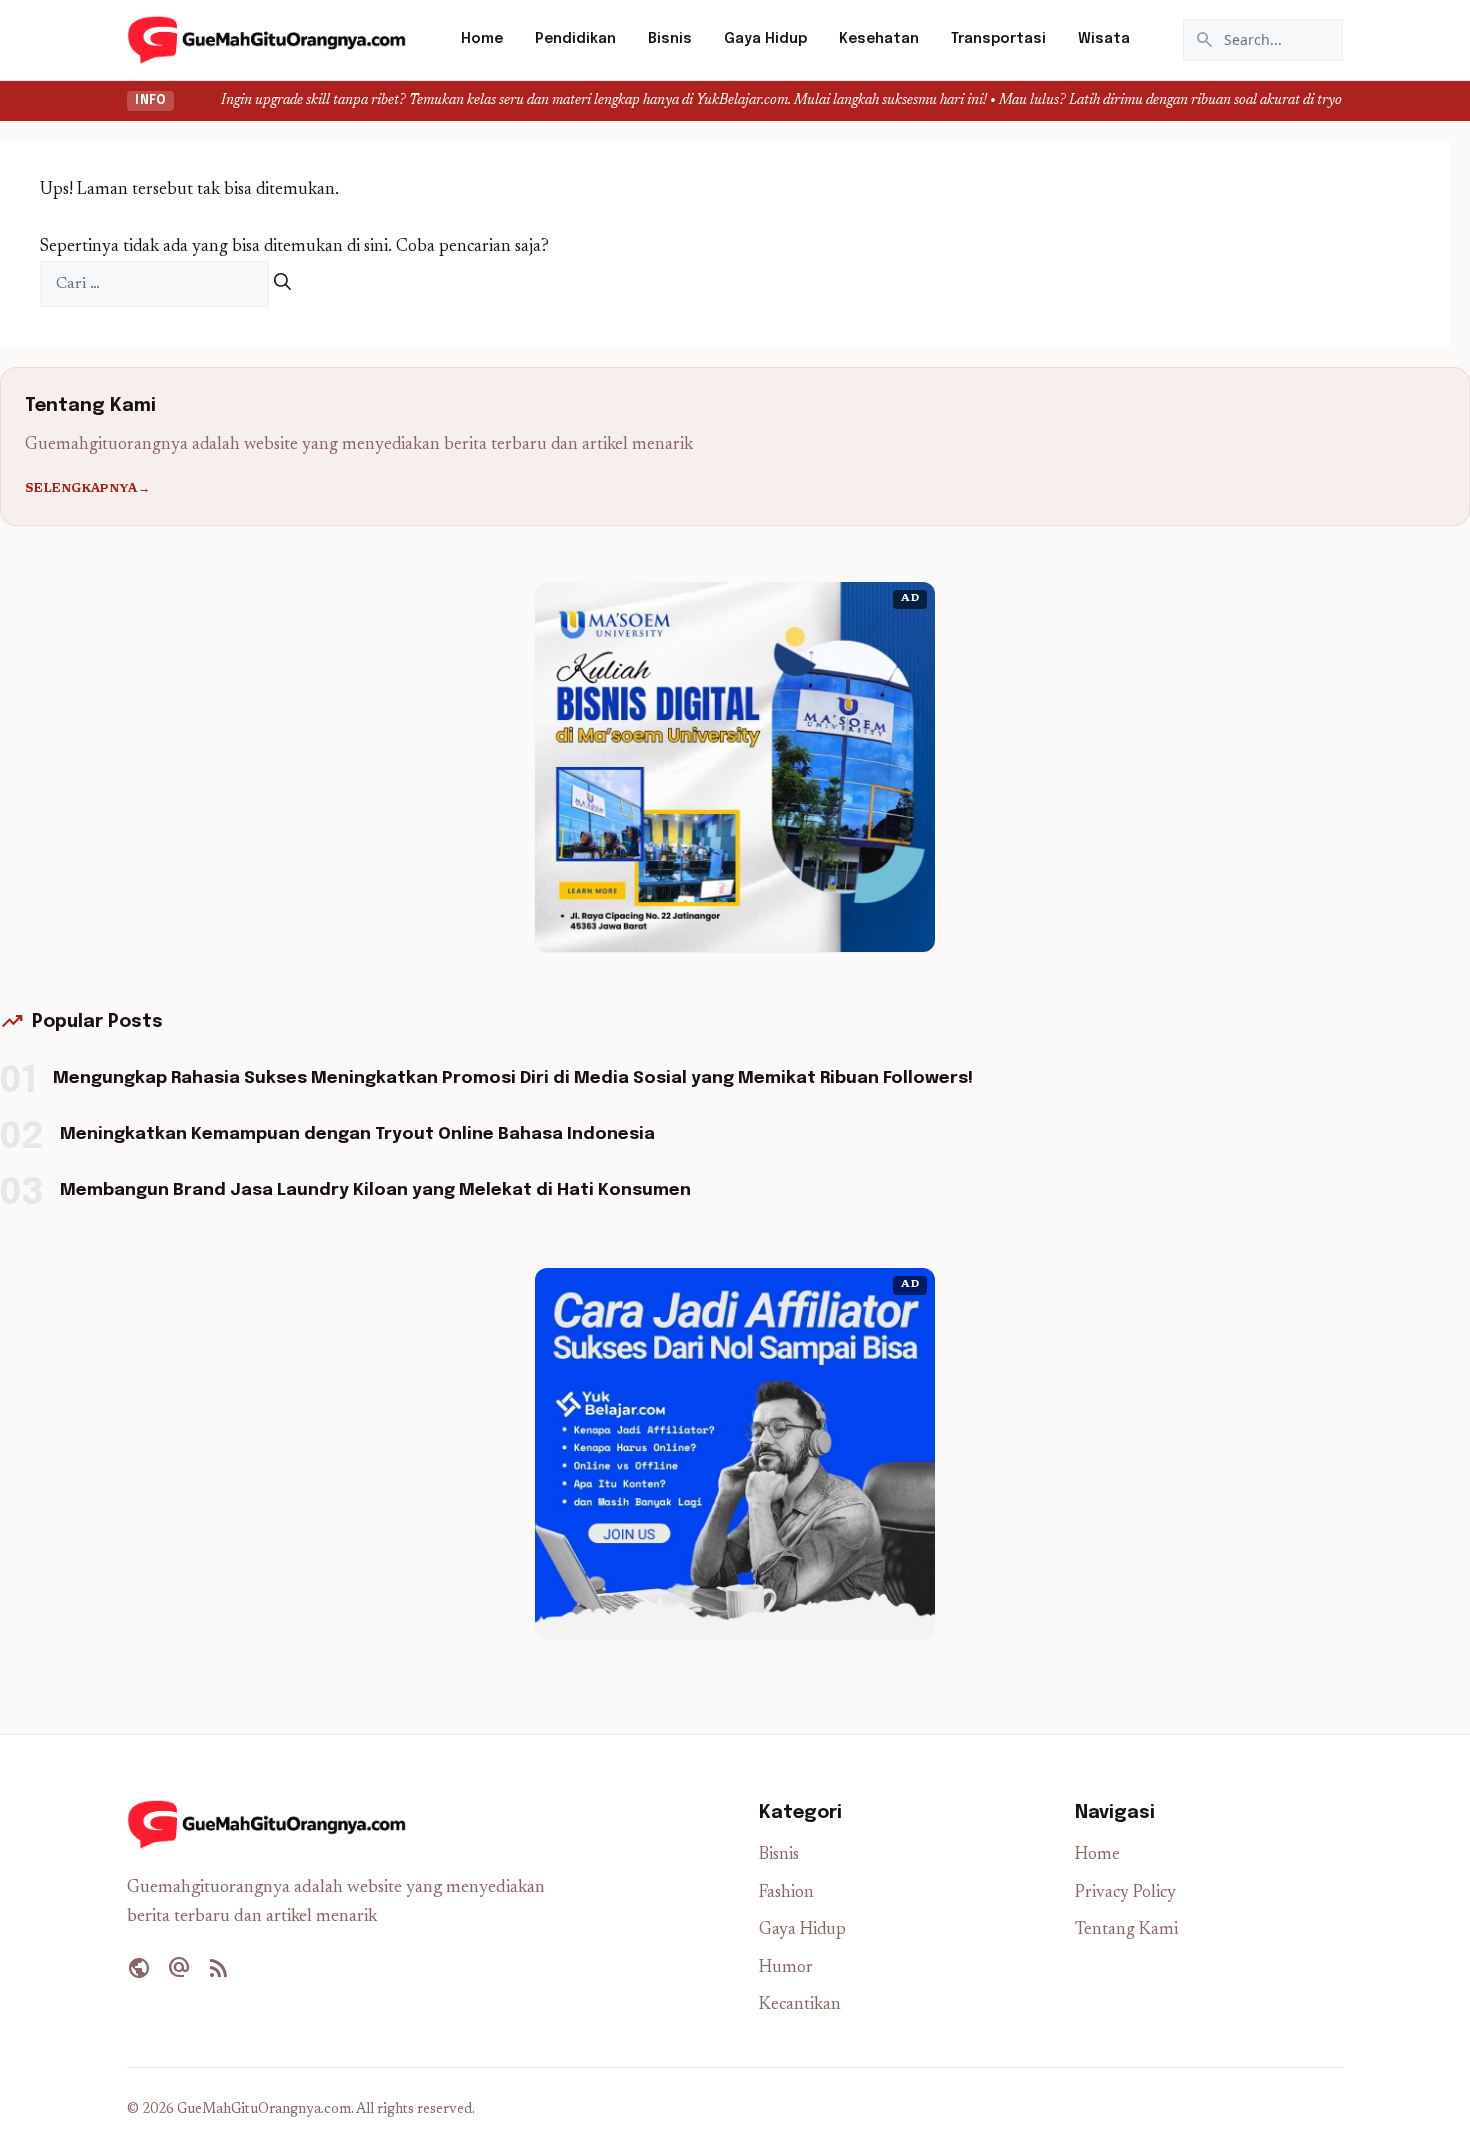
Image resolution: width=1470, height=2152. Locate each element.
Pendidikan (575, 39)
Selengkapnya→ (87, 489)
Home (482, 39)
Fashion (786, 1893)
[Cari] (282, 284)
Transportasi (998, 39)
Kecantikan (800, 2005)
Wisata (1104, 39)
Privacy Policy (1125, 1893)
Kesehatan (879, 39)
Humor (786, 1968)
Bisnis (670, 39)
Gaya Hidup (765, 39)
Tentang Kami (1126, 1930)
